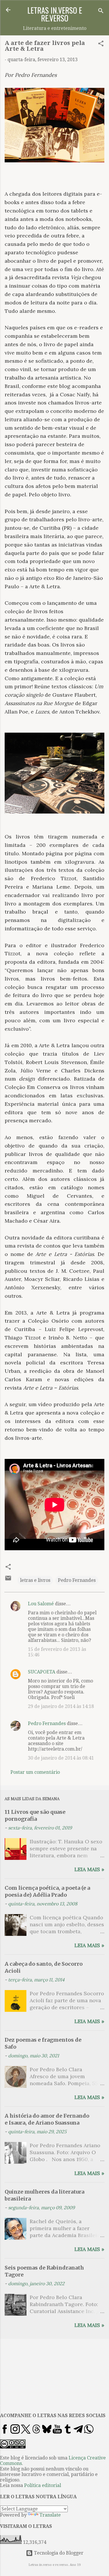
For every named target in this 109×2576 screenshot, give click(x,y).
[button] (101, 45)
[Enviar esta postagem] (8, 1580)
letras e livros (35, 1580)
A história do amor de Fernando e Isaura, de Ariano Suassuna (47, 2119)
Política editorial (43, 2485)
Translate (50, 2515)
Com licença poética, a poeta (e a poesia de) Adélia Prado (47, 1891)
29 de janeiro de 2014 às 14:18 (61, 1706)
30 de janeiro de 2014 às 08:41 (61, 1758)
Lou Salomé (41, 1604)
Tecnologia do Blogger (58, 2553)
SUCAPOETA (42, 1672)
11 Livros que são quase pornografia (35, 1815)
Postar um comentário (35, 1772)
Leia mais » (89, 1869)
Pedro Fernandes (77, 1580)
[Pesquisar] (101, 12)
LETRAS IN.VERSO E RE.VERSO (55, 14)
